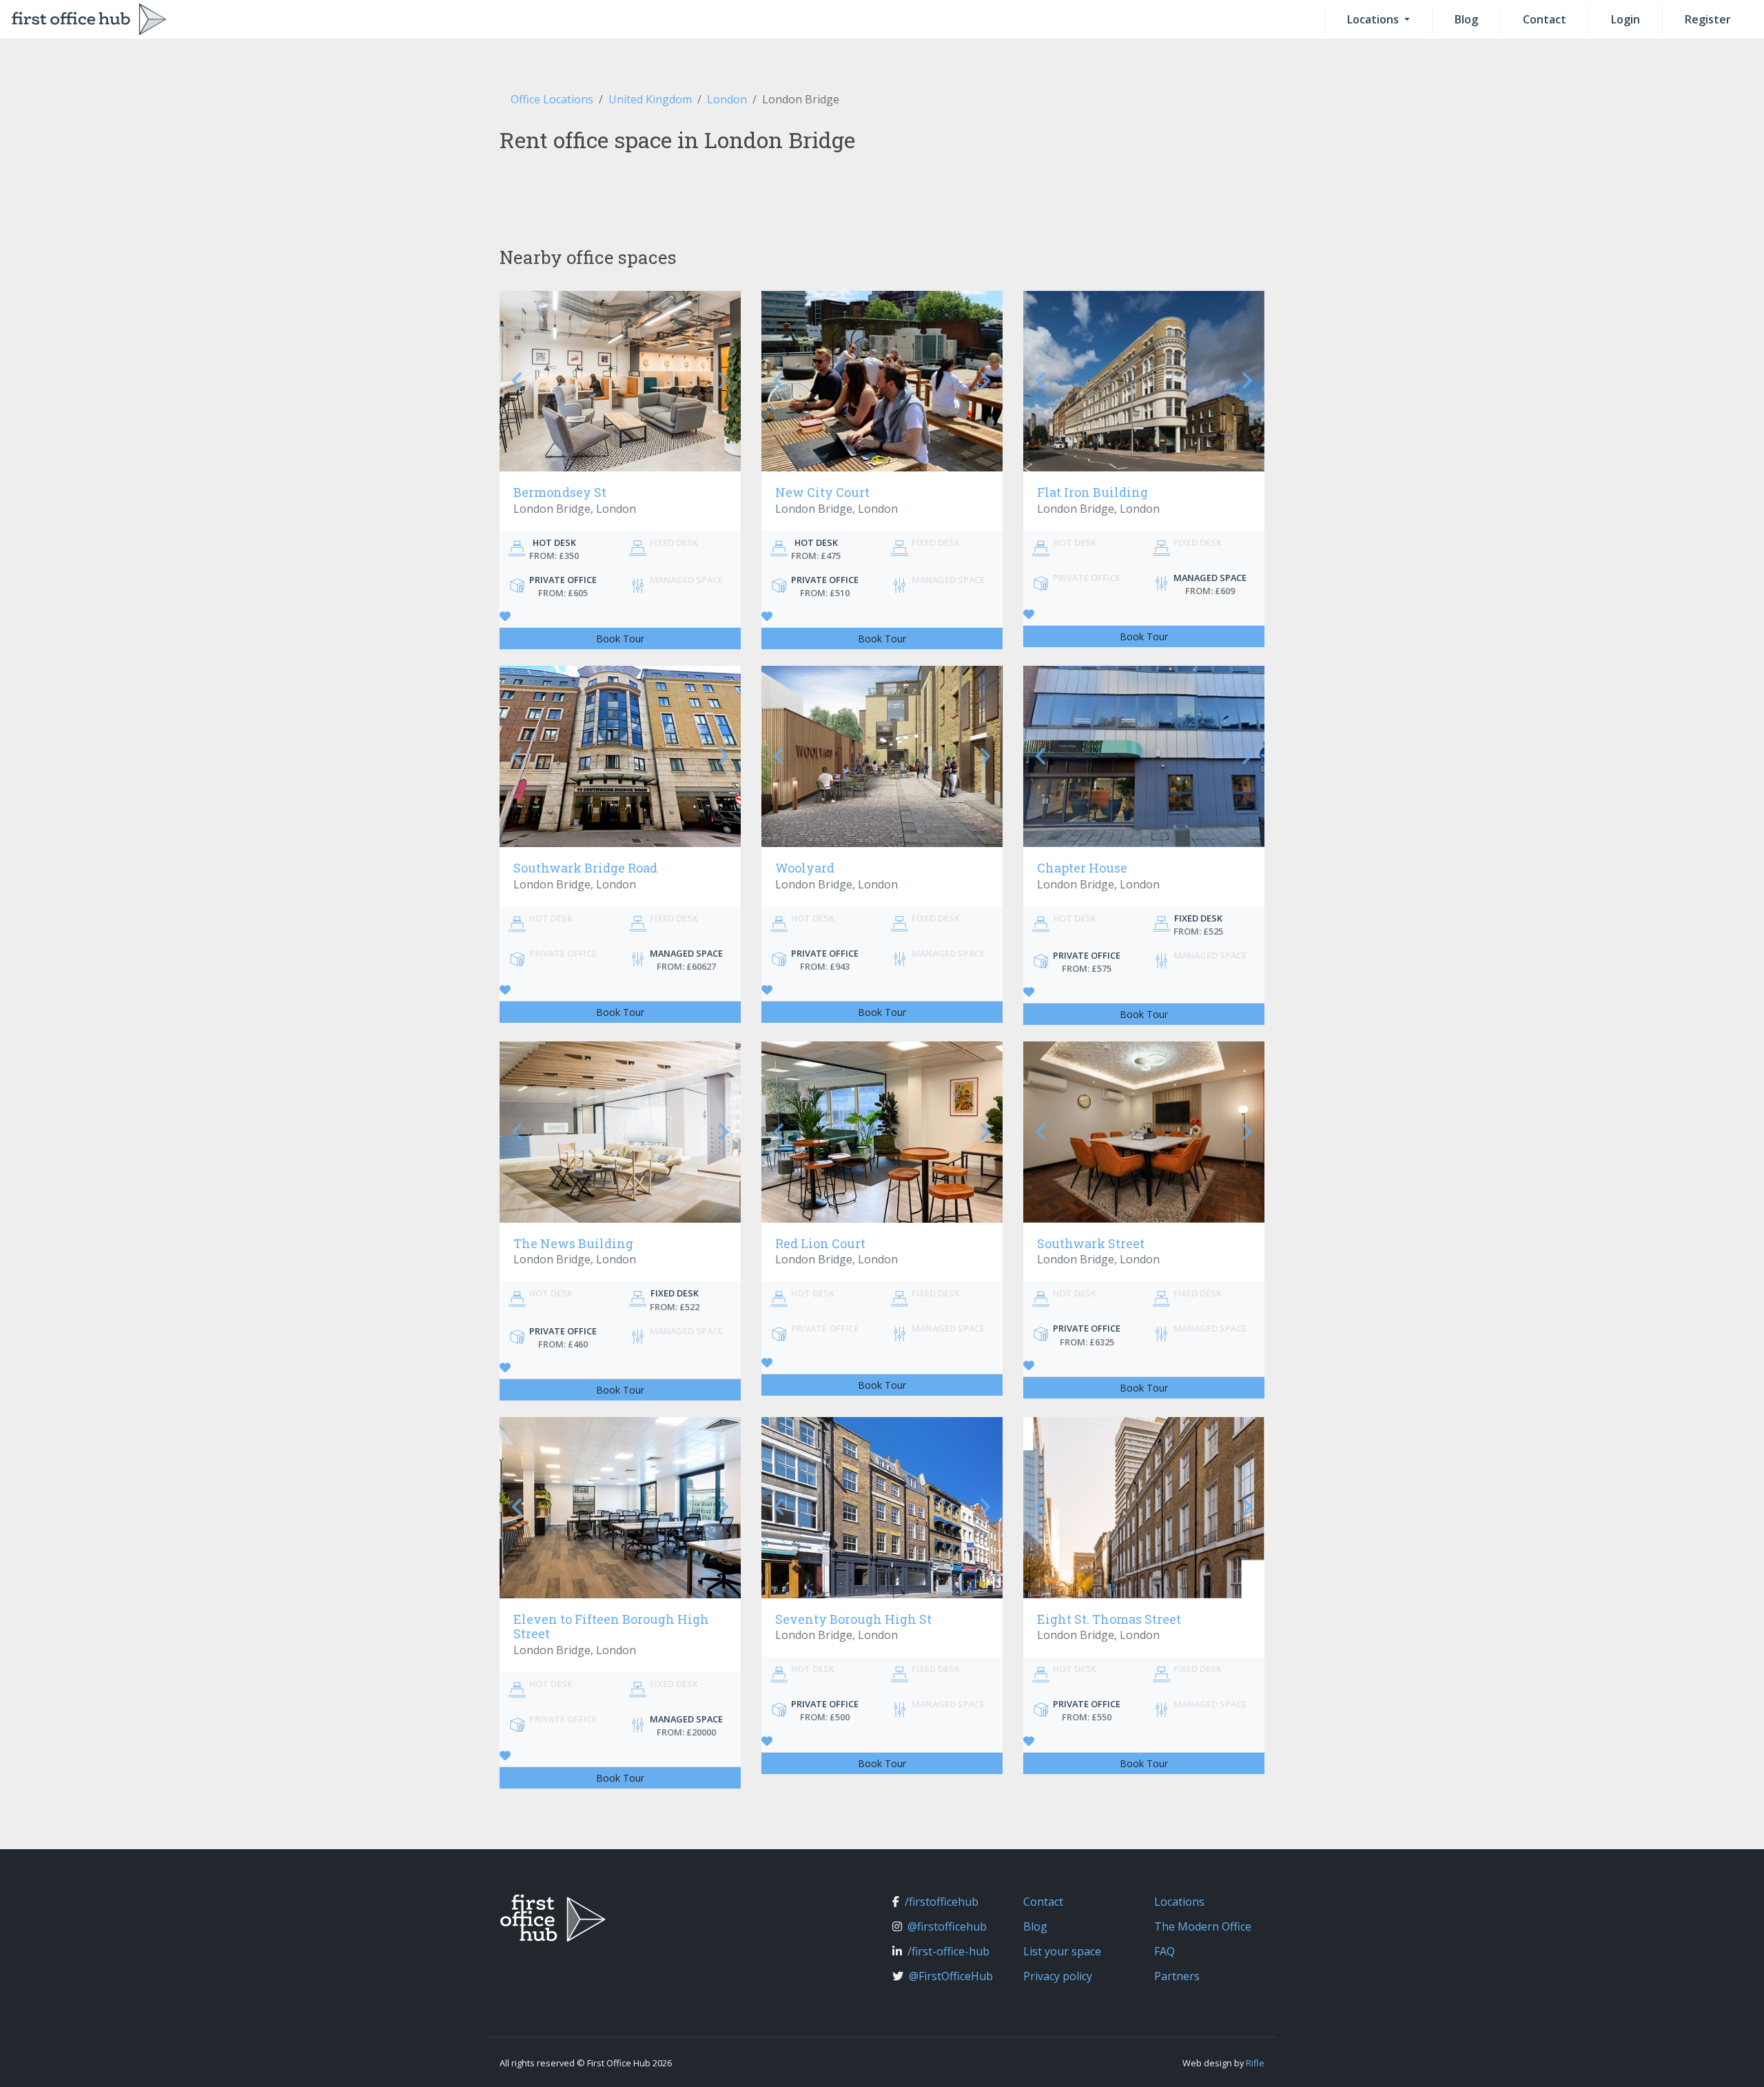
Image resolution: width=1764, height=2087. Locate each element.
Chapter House (1082, 868)
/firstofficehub (942, 1902)
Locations (1374, 19)
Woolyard (805, 868)
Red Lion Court (820, 1243)
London (727, 99)
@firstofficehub (947, 1926)
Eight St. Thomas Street (1109, 1619)
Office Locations (552, 99)
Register (1708, 19)
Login (1625, 19)
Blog (1466, 19)
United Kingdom (650, 99)
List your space (1062, 1951)
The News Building (573, 1243)
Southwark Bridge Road (585, 868)
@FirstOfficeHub (951, 1976)
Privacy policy (1058, 1976)
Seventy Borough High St (853, 1619)
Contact (1545, 19)
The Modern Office (1203, 1926)
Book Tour (620, 639)
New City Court (822, 492)
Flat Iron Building (1093, 492)
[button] (518, 381)
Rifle (1255, 2063)
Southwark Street (1091, 1243)
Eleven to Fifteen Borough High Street (611, 1627)
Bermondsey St (560, 492)
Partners (1177, 1976)
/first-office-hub (948, 1951)
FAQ (1165, 1951)
